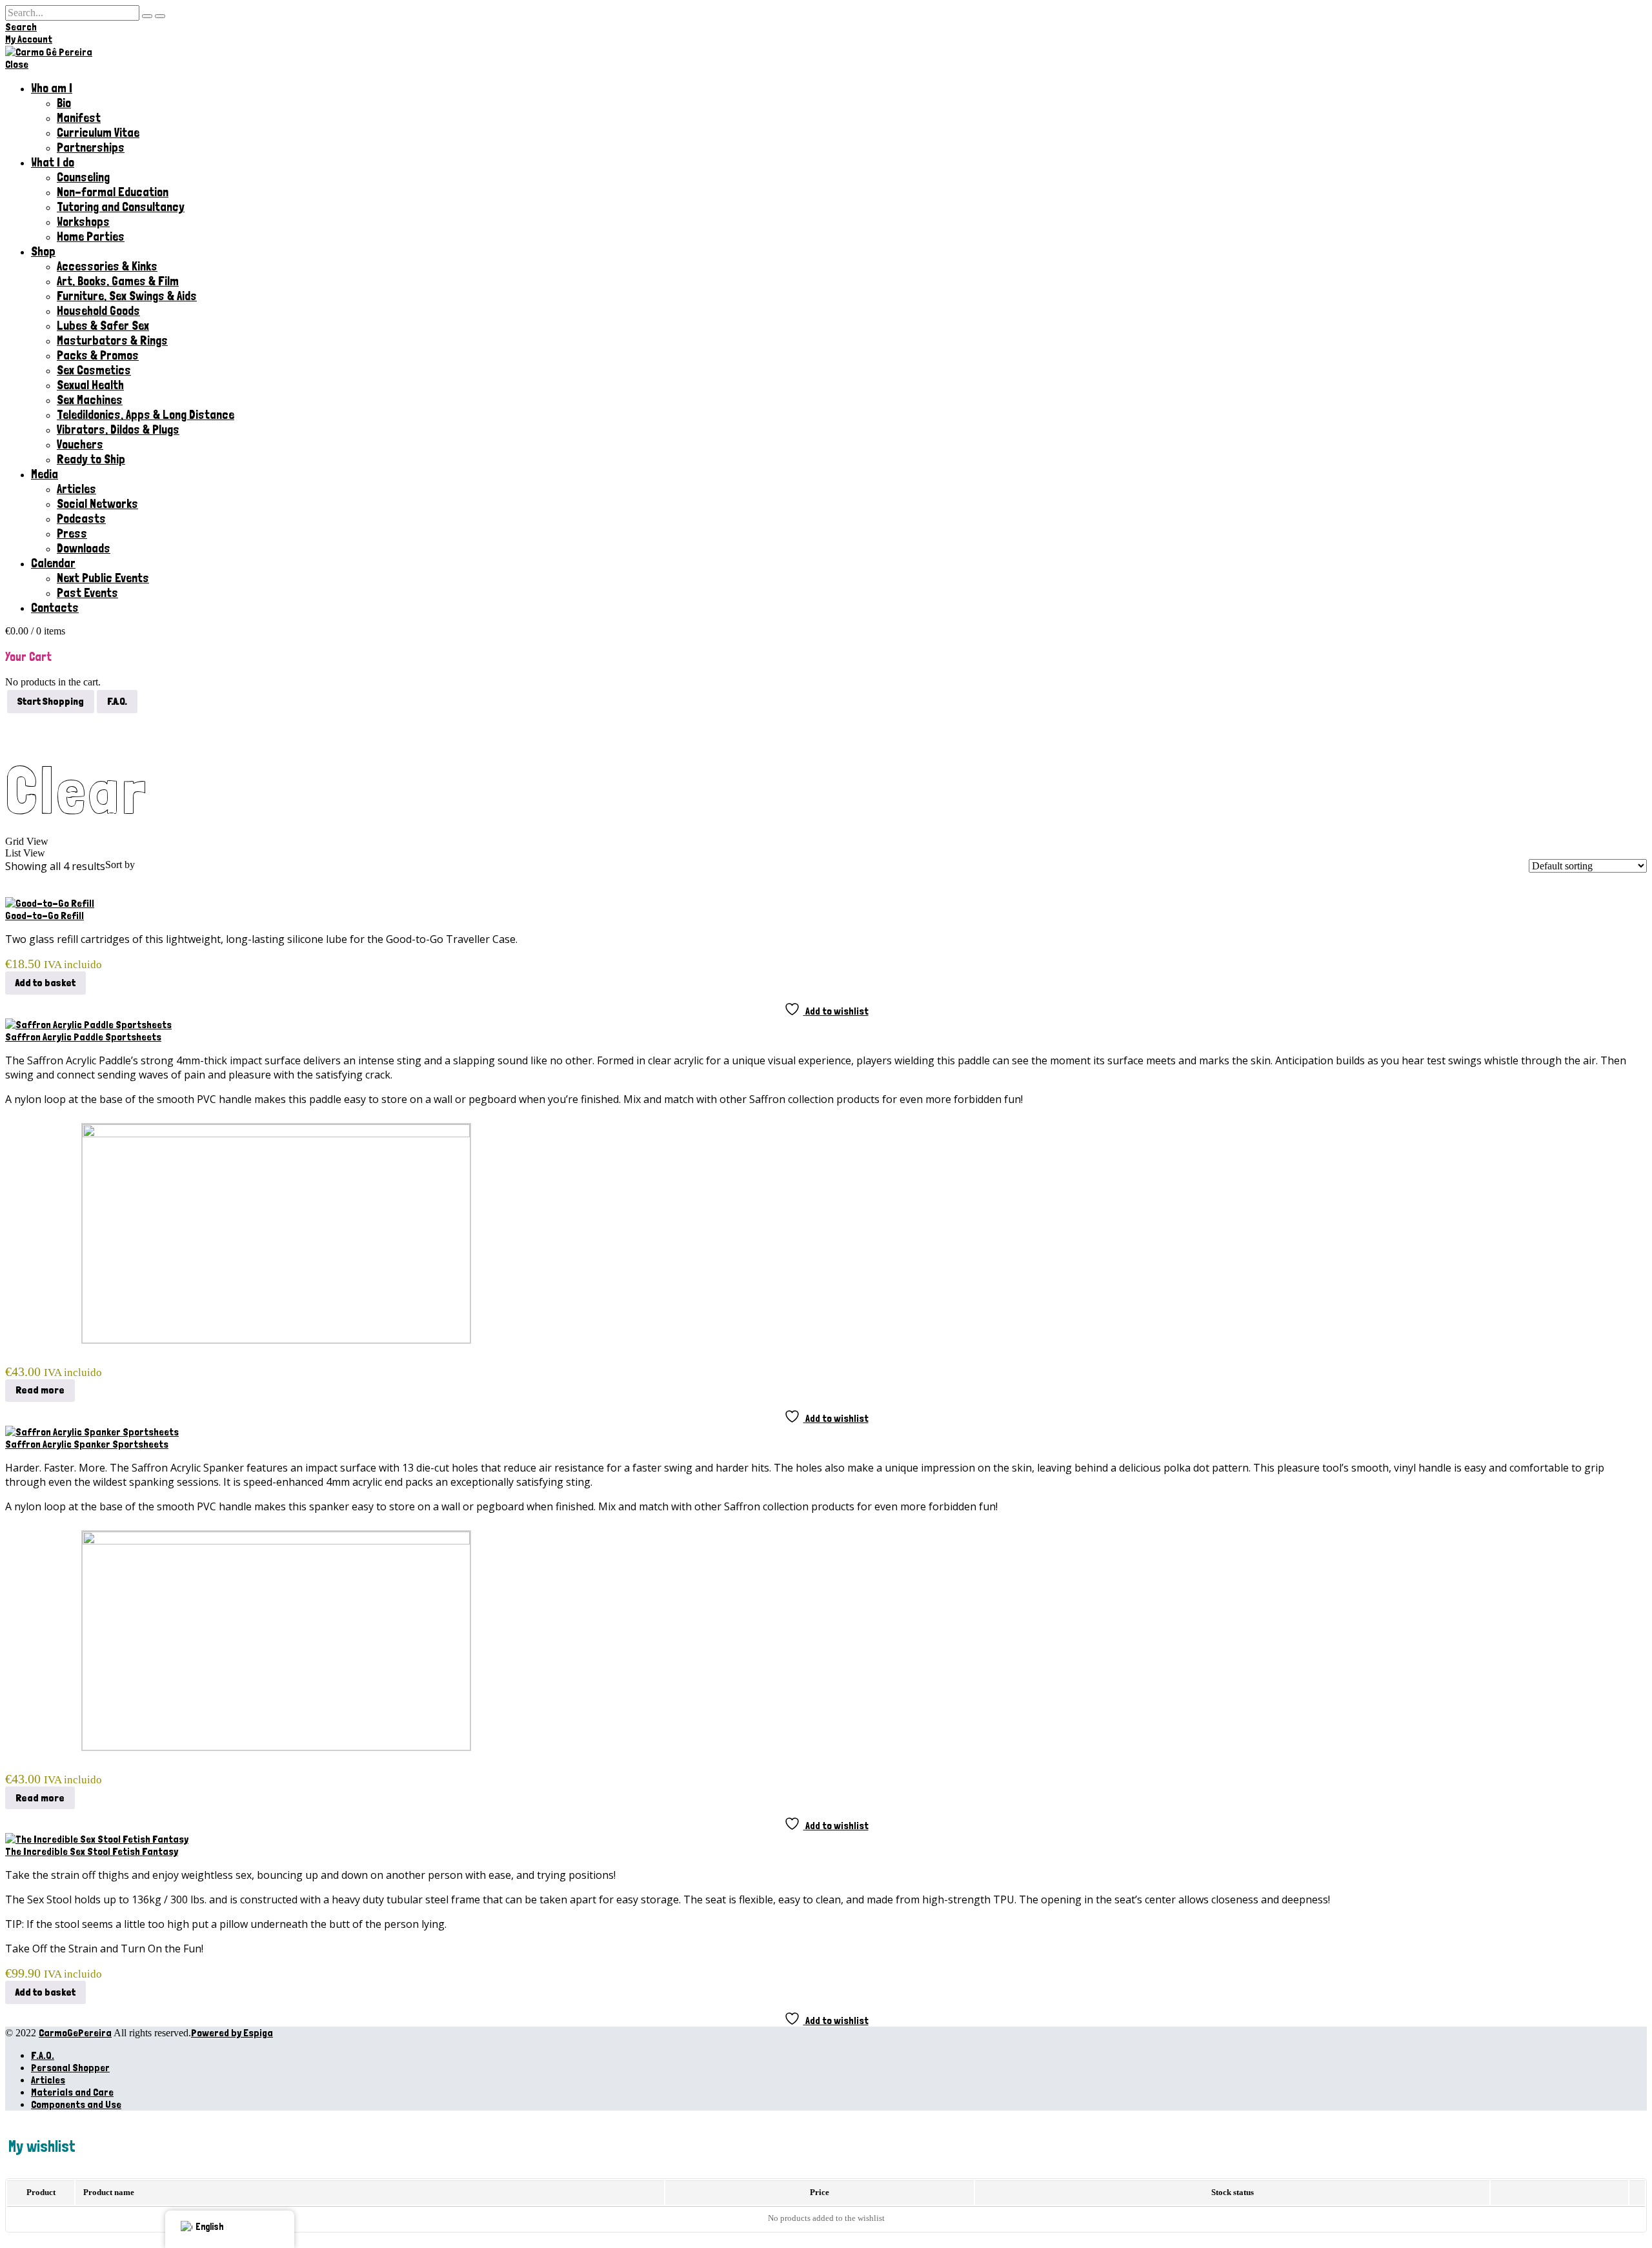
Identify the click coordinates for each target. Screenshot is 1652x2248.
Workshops (83, 222)
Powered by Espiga (232, 2033)
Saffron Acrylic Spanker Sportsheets (87, 1444)
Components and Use (76, 2104)
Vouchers (80, 444)
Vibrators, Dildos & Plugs (118, 430)
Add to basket (45, 983)
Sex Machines (90, 400)
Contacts (55, 608)
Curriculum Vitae (98, 133)
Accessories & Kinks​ (107, 266)
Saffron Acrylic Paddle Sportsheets (83, 1037)
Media (45, 474)
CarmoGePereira (75, 2033)
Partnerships (91, 147)
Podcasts (81, 519)
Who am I (52, 88)
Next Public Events (103, 578)
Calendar (53, 563)
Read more (40, 1390)
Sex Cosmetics (94, 370)
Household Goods (98, 311)
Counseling (83, 177)
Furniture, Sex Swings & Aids (127, 296)
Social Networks (97, 504)
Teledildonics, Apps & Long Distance (146, 415)
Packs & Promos (98, 355)
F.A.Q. (43, 2055)
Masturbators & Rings (112, 340)
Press (72, 533)
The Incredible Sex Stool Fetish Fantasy (92, 1851)
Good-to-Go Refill (45, 916)
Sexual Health (90, 385)
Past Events (87, 593)
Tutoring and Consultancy (121, 207)
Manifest (79, 118)
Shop (43, 251)
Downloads (84, 548)
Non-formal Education (113, 192)
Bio (64, 103)
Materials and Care (72, 2092)
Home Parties (91, 237)
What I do (53, 162)
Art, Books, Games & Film (118, 281)
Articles (76, 489)
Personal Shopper (70, 2068)
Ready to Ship (91, 459)
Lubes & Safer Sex (103, 326)
